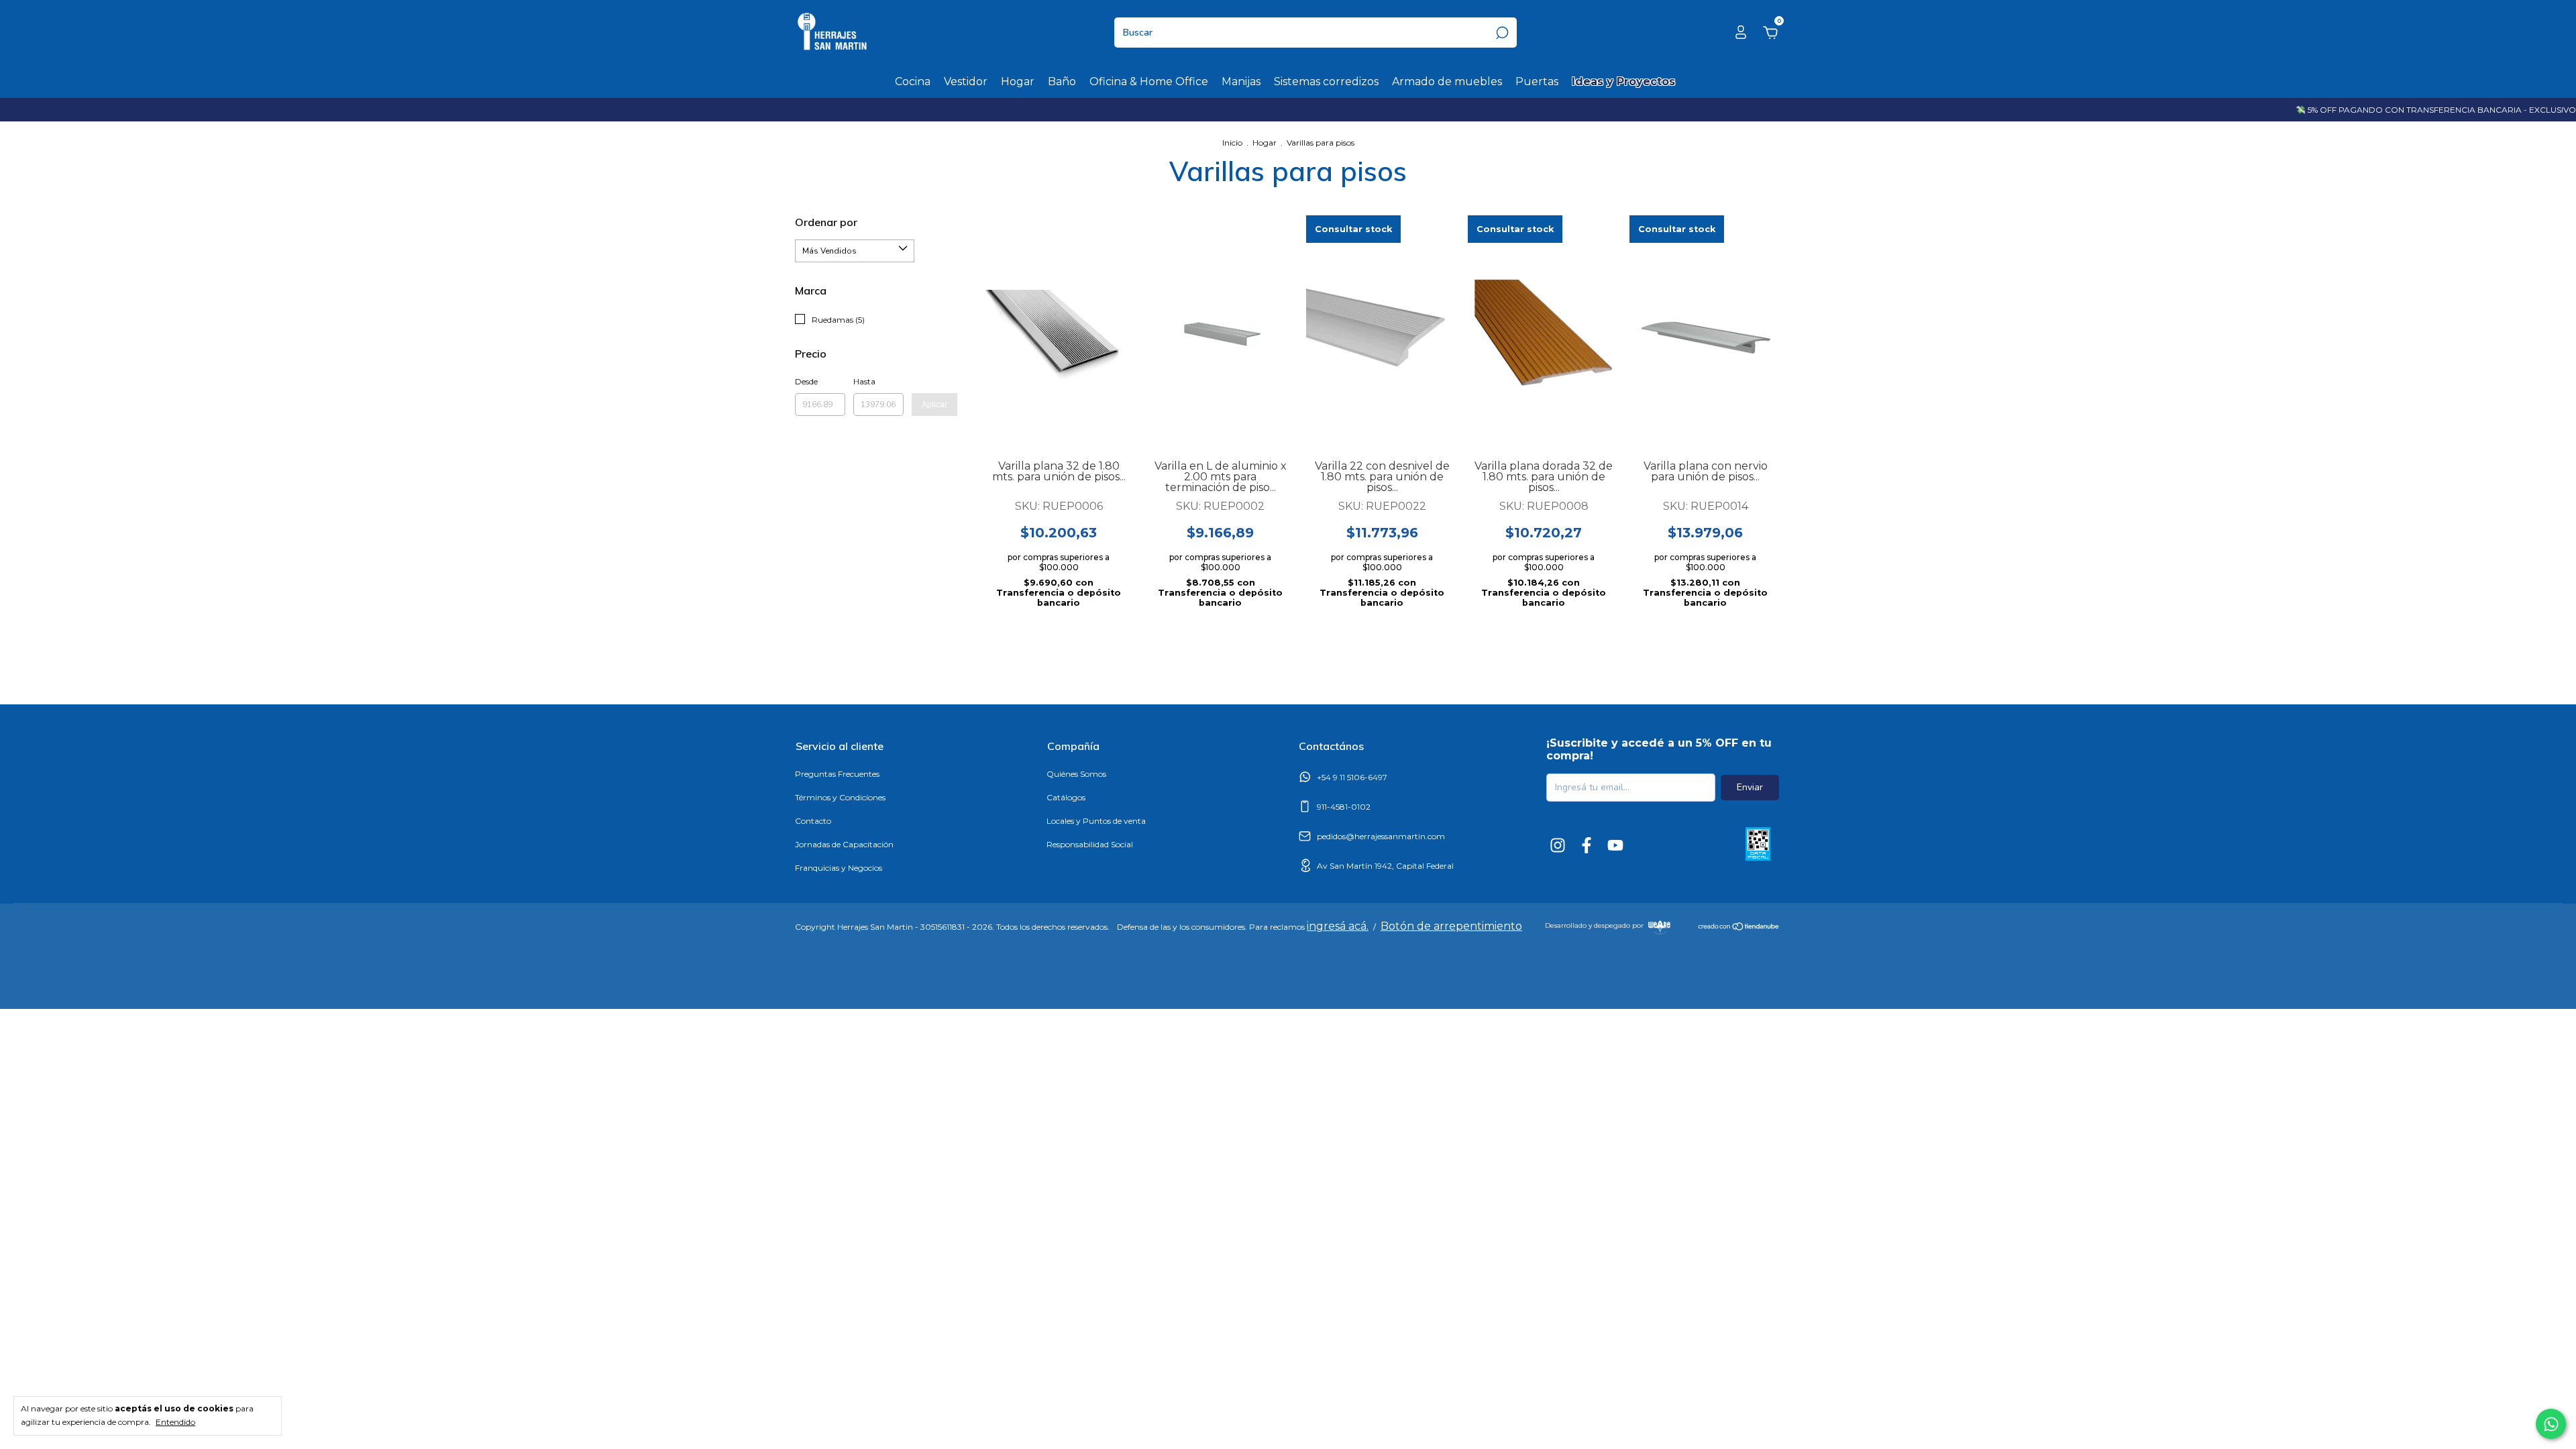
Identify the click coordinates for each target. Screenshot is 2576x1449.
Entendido (175, 1422)
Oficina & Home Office (1149, 82)
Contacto (813, 821)
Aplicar (934, 405)
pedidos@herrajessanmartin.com (1381, 836)
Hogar (1018, 82)
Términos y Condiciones (840, 797)
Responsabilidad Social (1090, 844)
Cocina (913, 82)
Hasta (864, 381)
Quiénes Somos (1076, 774)
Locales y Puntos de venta (1096, 821)
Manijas (1241, 82)
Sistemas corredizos (1326, 82)
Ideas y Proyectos (1623, 82)
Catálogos (1066, 797)
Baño (1062, 82)
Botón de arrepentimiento (1451, 926)
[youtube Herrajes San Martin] (1615, 845)
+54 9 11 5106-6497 (1352, 777)
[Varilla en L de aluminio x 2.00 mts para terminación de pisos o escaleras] (1220, 333)
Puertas (1537, 82)
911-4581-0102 (1344, 807)
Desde (806, 381)
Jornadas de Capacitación (844, 844)
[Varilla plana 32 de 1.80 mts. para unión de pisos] (1059, 333)
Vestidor (966, 82)
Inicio (1232, 143)
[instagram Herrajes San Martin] (1558, 845)
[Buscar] (1501, 33)
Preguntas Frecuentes (837, 774)
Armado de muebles (1447, 82)
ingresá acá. (1338, 926)
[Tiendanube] (1739, 928)
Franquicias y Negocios (839, 868)
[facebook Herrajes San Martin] (1587, 845)
